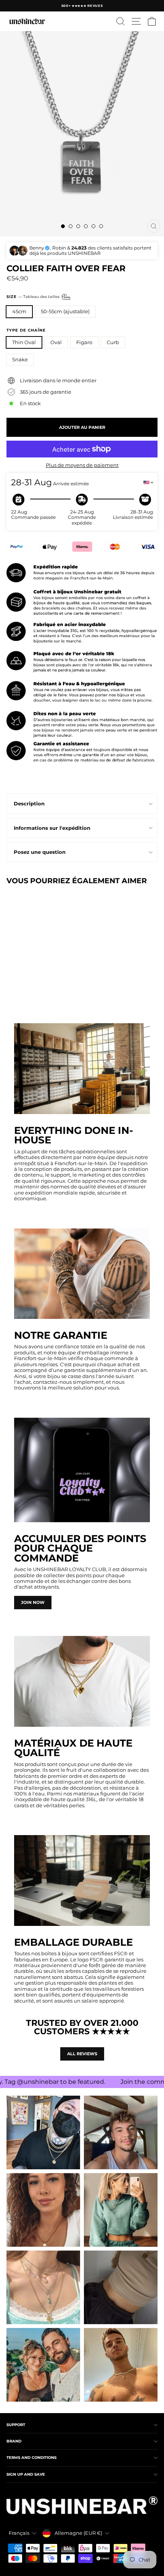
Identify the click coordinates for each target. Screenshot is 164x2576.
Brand (14, 2441)
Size (34, 297)
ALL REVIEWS (82, 2054)
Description (29, 804)
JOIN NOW (33, 1602)
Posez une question (40, 852)
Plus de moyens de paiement (82, 465)
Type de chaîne (26, 330)
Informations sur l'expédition (52, 828)
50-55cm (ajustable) (65, 312)
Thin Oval (24, 342)
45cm (19, 312)
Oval (56, 342)
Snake (20, 360)
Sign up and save (26, 2474)
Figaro (84, 342)
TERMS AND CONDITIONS (31, 2458)
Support (16, 2425)
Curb (113, 342)
